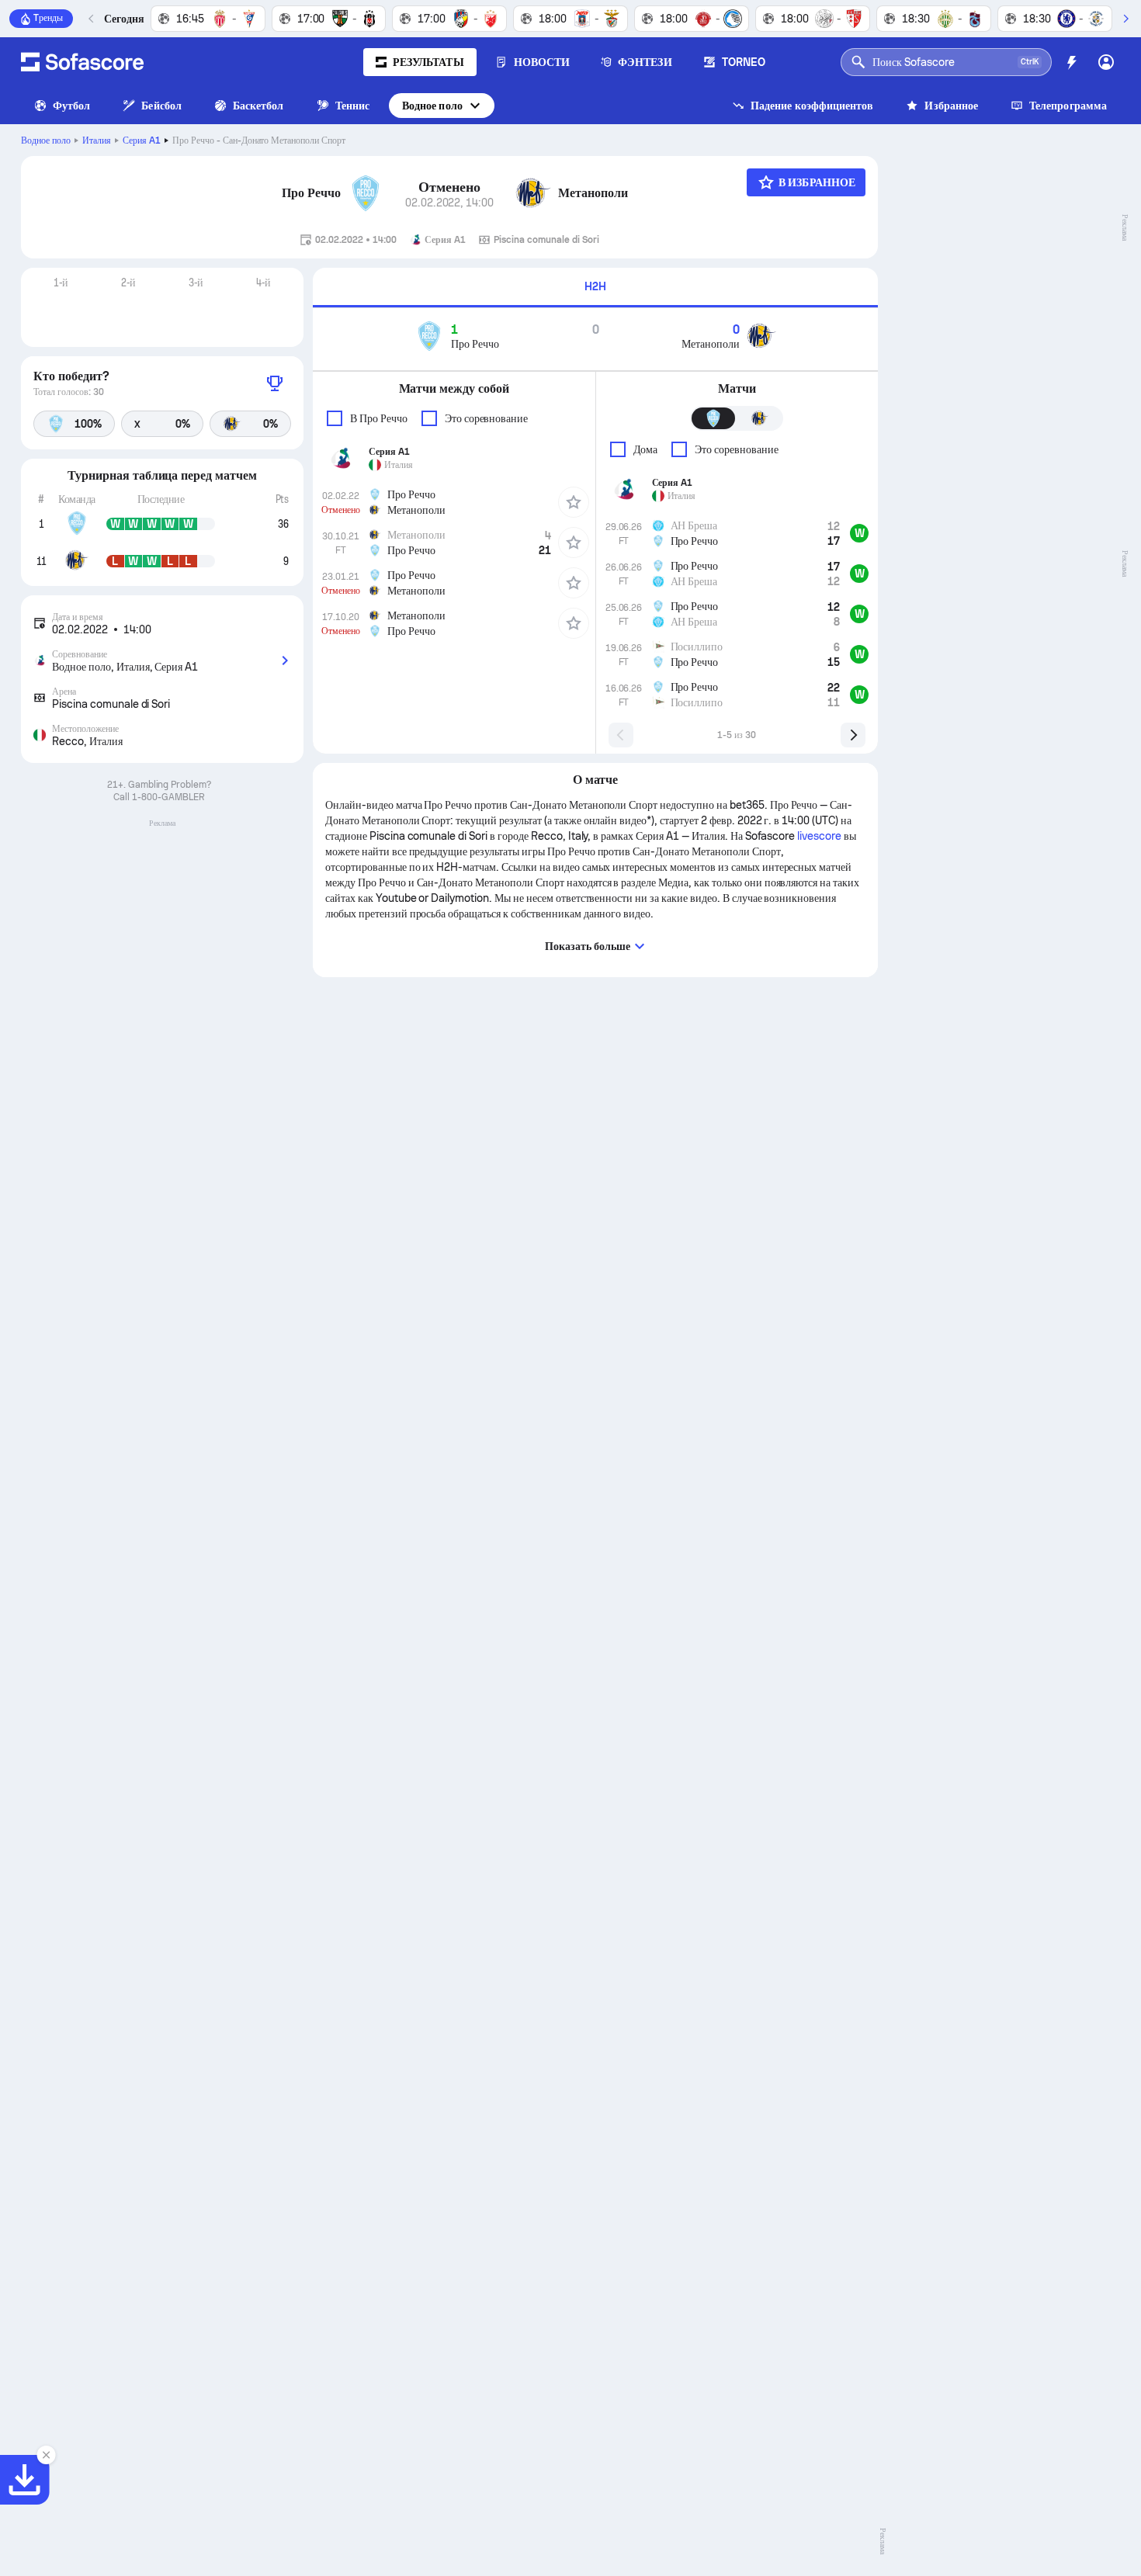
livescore (819, 836)
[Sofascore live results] (82, 62)
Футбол (71, 106)
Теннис (352, 106)
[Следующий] (1125, 19)
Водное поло (432, 106)
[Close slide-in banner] (47, 2455)
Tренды (48, 18)
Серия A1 (142, 140)
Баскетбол (258, 106)
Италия (97, 140)
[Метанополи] (533, 193)
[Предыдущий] (92, 19)
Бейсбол (161, 106)
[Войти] (1106, 62)
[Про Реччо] (366, 193)
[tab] (595, 288)
